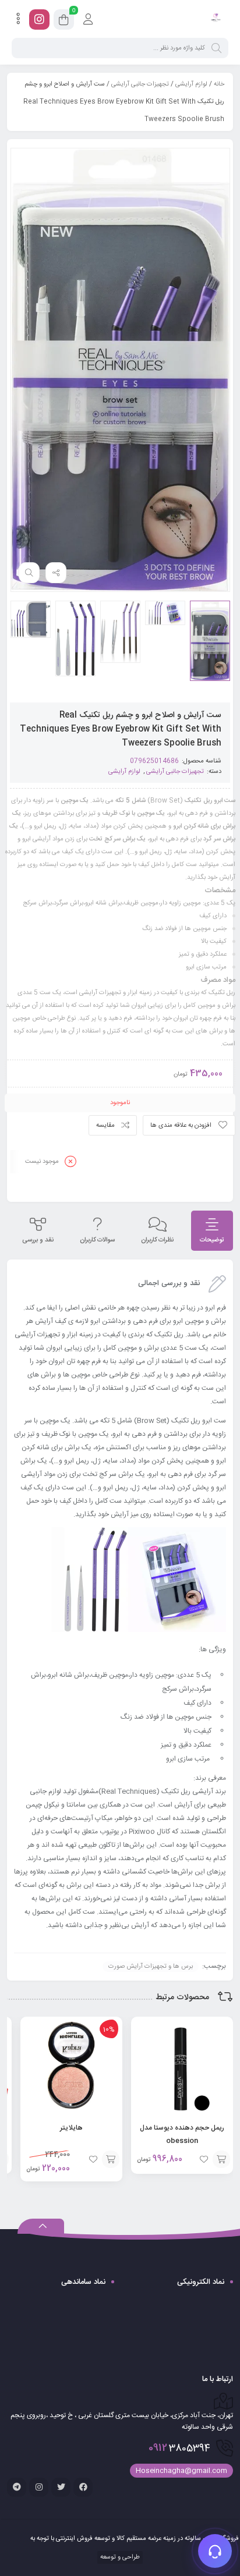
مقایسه (105, 1126)
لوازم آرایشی (191, 84)
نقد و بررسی (38, 1240)
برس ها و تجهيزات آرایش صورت (151, 1967)
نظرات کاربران (157, 1240)
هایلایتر (71, 2128)
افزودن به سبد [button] (221, 2159)
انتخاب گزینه (111, 2159)
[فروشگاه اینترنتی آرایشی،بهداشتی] (215, 19)
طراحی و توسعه (119, 2557)
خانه (219, 84)
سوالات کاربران (97, 1240)
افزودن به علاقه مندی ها (181, 1126)
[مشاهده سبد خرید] (64, 22)
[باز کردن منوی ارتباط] (215, 2551)
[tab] (212, 1231)
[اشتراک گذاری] (56, 573)
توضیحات (212, 1240)
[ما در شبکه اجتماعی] (39, 19)
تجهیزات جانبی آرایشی (140, 84)
